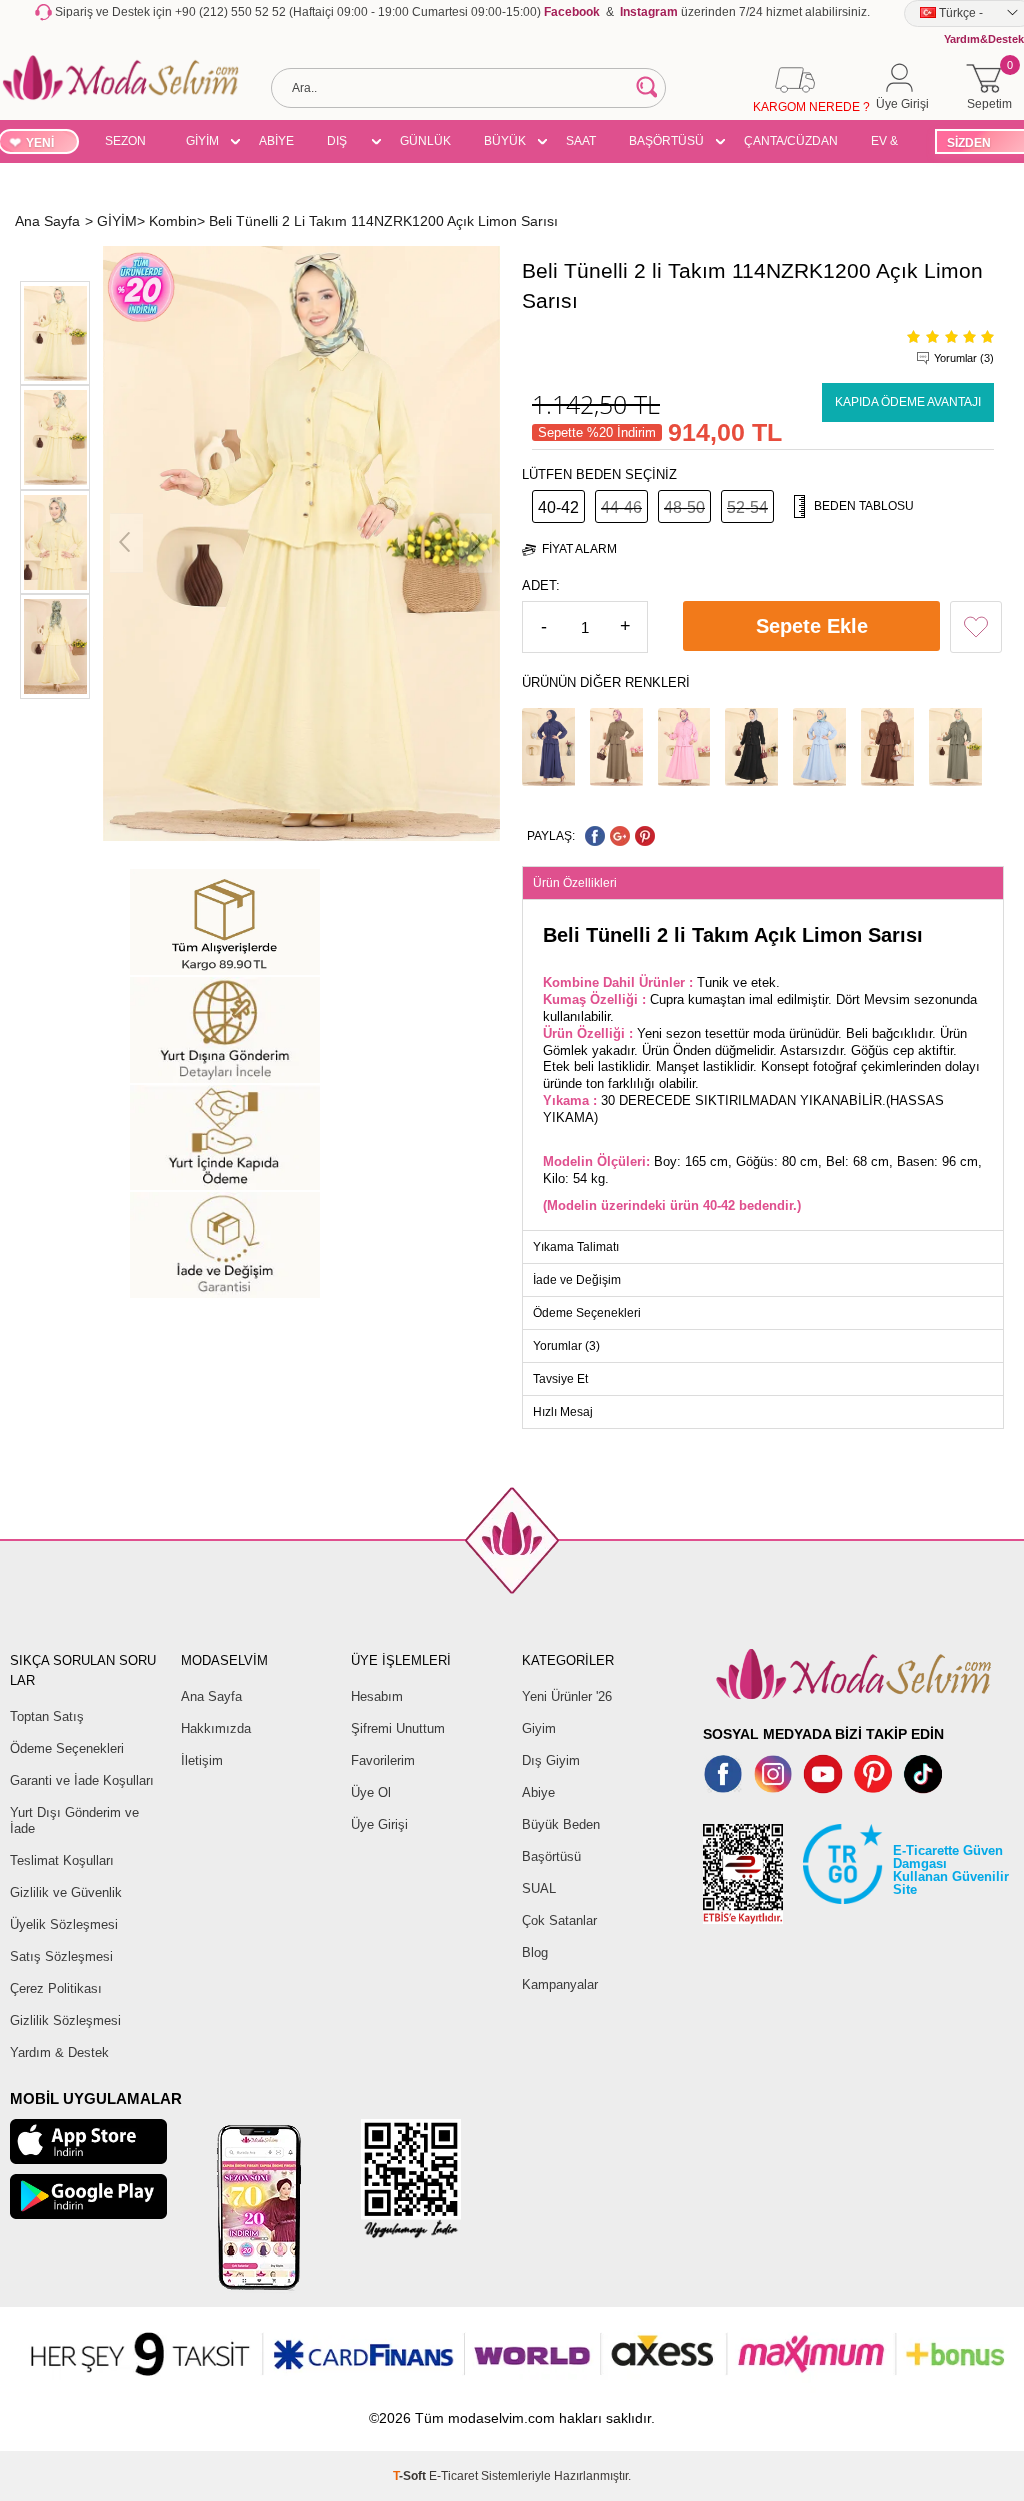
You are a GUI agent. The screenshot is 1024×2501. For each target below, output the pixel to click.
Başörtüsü (551, 1856)
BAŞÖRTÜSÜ (666, 141)
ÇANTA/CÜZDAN (791, 141)
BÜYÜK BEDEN (505, 144)
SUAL (539, 1888)
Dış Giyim (551, 1760)
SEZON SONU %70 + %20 (125, 144)
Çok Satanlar (559, 1920)
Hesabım (377, 1696)
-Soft (411, 2476)
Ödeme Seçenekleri (67, 1748)
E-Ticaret (453, 2476)
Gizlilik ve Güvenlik (66, 1892)
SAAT (581, 141)
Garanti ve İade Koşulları (82, 1780)
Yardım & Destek (59, 2052)
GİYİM (202, 141)
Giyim (539, 1728)
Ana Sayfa (211, 1696)
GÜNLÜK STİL (425, 144)
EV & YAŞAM (891, 144)
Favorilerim (383, 1760)
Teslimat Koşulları (62, 1860)
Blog (535, 1952)
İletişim (202, 1760)
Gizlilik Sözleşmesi (65, 2020)
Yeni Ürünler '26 (567, 1696)
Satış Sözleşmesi (61, 1956)
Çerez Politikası (56, 1988)
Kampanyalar (560, 1984)
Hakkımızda (216, 1728)
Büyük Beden (561, 1824)
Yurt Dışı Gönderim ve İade (74, 1820)
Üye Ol (371, 1792)
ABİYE (276, 141)
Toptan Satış (47, 1716)
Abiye (538, 1792)
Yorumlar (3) (964, 358)
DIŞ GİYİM (343, 144)
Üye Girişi (379, 1824)
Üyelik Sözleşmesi (64, 1924)
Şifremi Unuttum (398, 1728)
